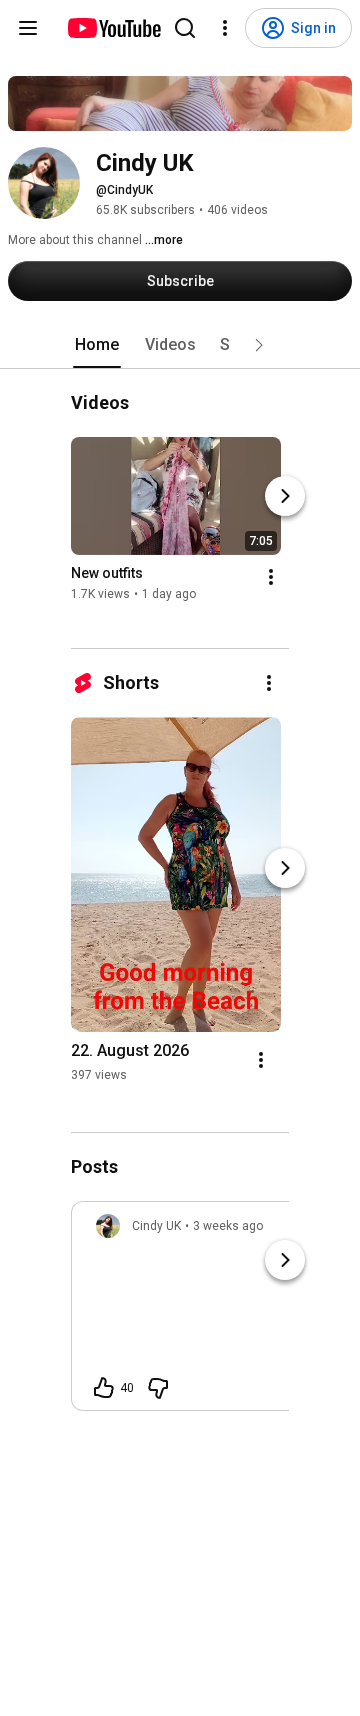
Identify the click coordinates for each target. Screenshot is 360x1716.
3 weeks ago (228, 1226)
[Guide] (28, 28)
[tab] (97, 345)
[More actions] (271, 578)
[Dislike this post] (158, 1388)
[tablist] (180, 345)
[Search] (185, 28)
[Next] (285, 497)
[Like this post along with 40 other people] (104, 1388)
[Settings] (225, 28)
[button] (259, 345)
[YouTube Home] (113, 28)
